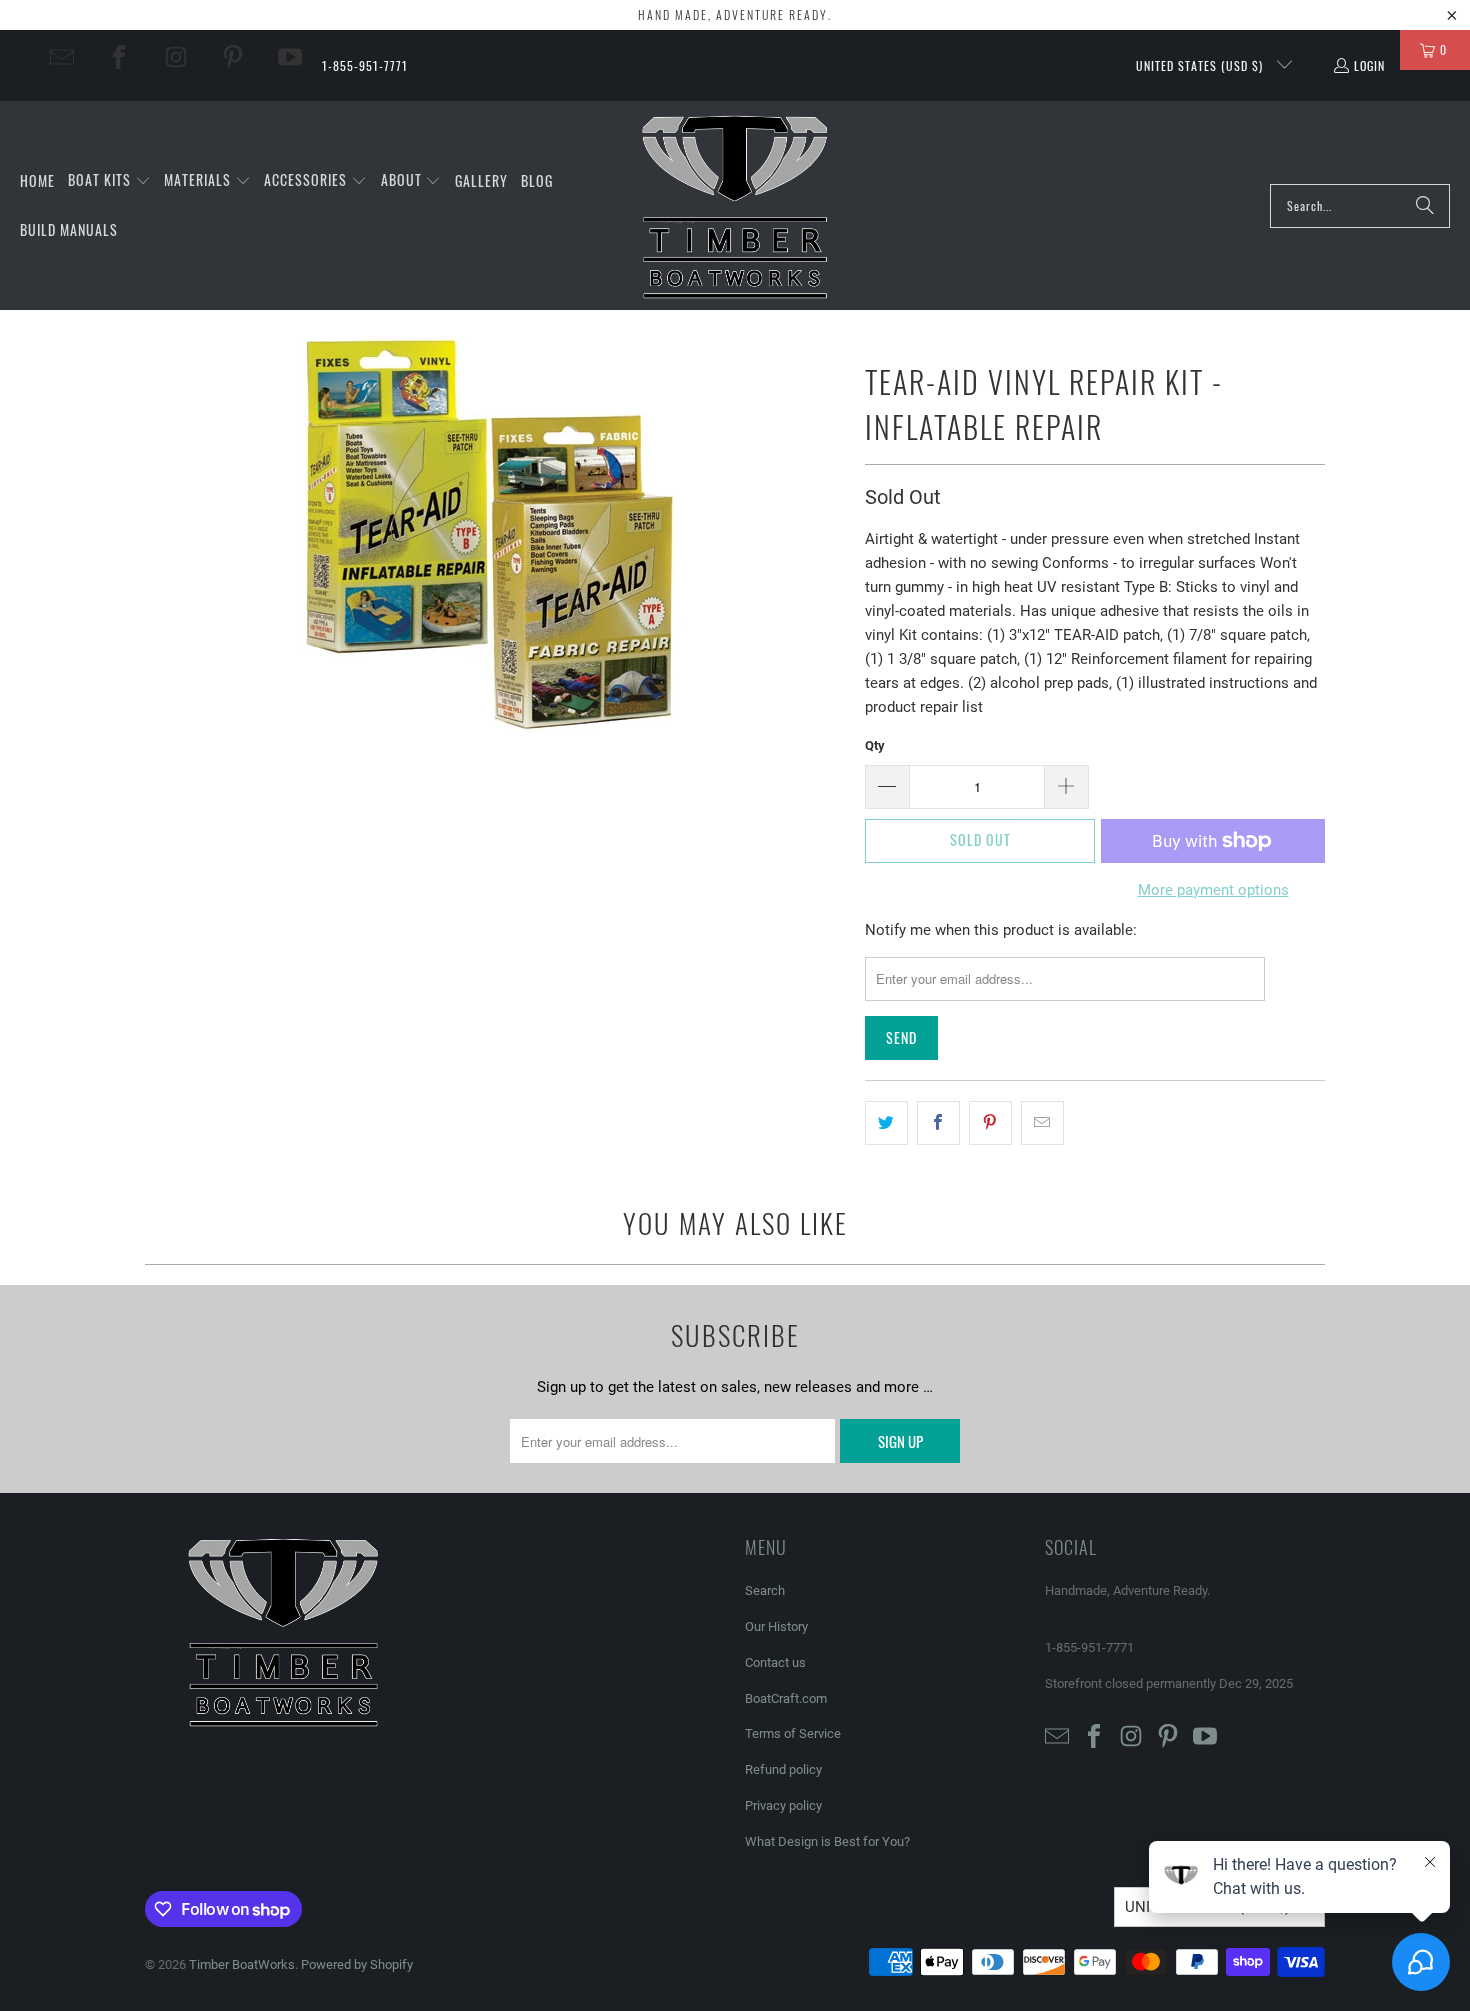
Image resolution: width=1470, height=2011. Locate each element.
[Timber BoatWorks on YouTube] (290, 57)
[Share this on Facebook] (938, 1123)
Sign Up (900, 1441)
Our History (776, 1626)
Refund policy (783, 1769)
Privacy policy (783, 1805)
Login (1369, 65)
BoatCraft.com (786, 1698)
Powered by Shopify (357, 1964)
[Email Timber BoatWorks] (62, 57)
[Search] (1425, 206)
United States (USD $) (1201, 65)
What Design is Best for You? (827, 1841)
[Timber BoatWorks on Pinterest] (233, 57)
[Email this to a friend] (1042, 1123)
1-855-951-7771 (365, 65)
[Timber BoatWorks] (736, 205)
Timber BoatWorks (242, 1964)
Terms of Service (793, 1733)
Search (765, 1590)
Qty (875, 745)
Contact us (775, 1662)
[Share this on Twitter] (886, 1123)
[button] (109, 181)
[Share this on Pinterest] (990, 1123)
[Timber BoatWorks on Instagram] (176, 57)
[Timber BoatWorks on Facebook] (119, 57)
